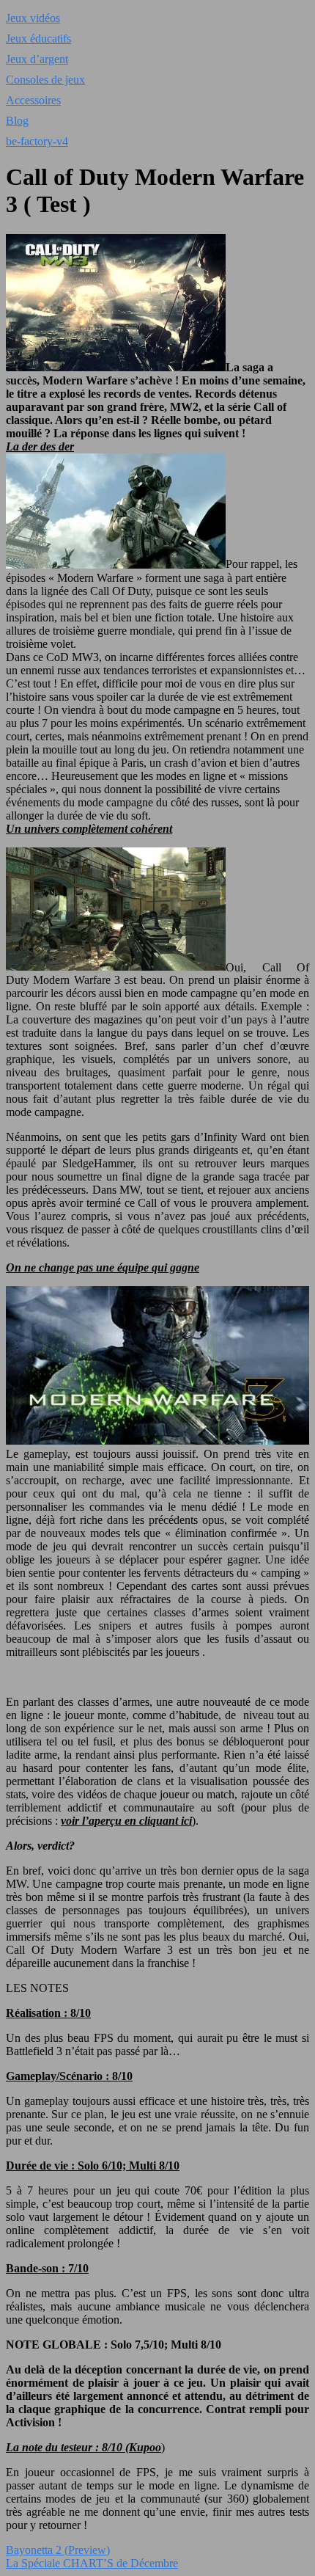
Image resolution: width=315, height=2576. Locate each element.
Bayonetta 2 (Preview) (58, 2550)
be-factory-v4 (37, 141)
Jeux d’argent (37, 59)
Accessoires (33, 100)
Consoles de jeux (45, 80)
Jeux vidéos (33, 18)
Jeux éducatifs (38, 39)
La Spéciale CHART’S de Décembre (92, 2563)
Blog (17, 121)
